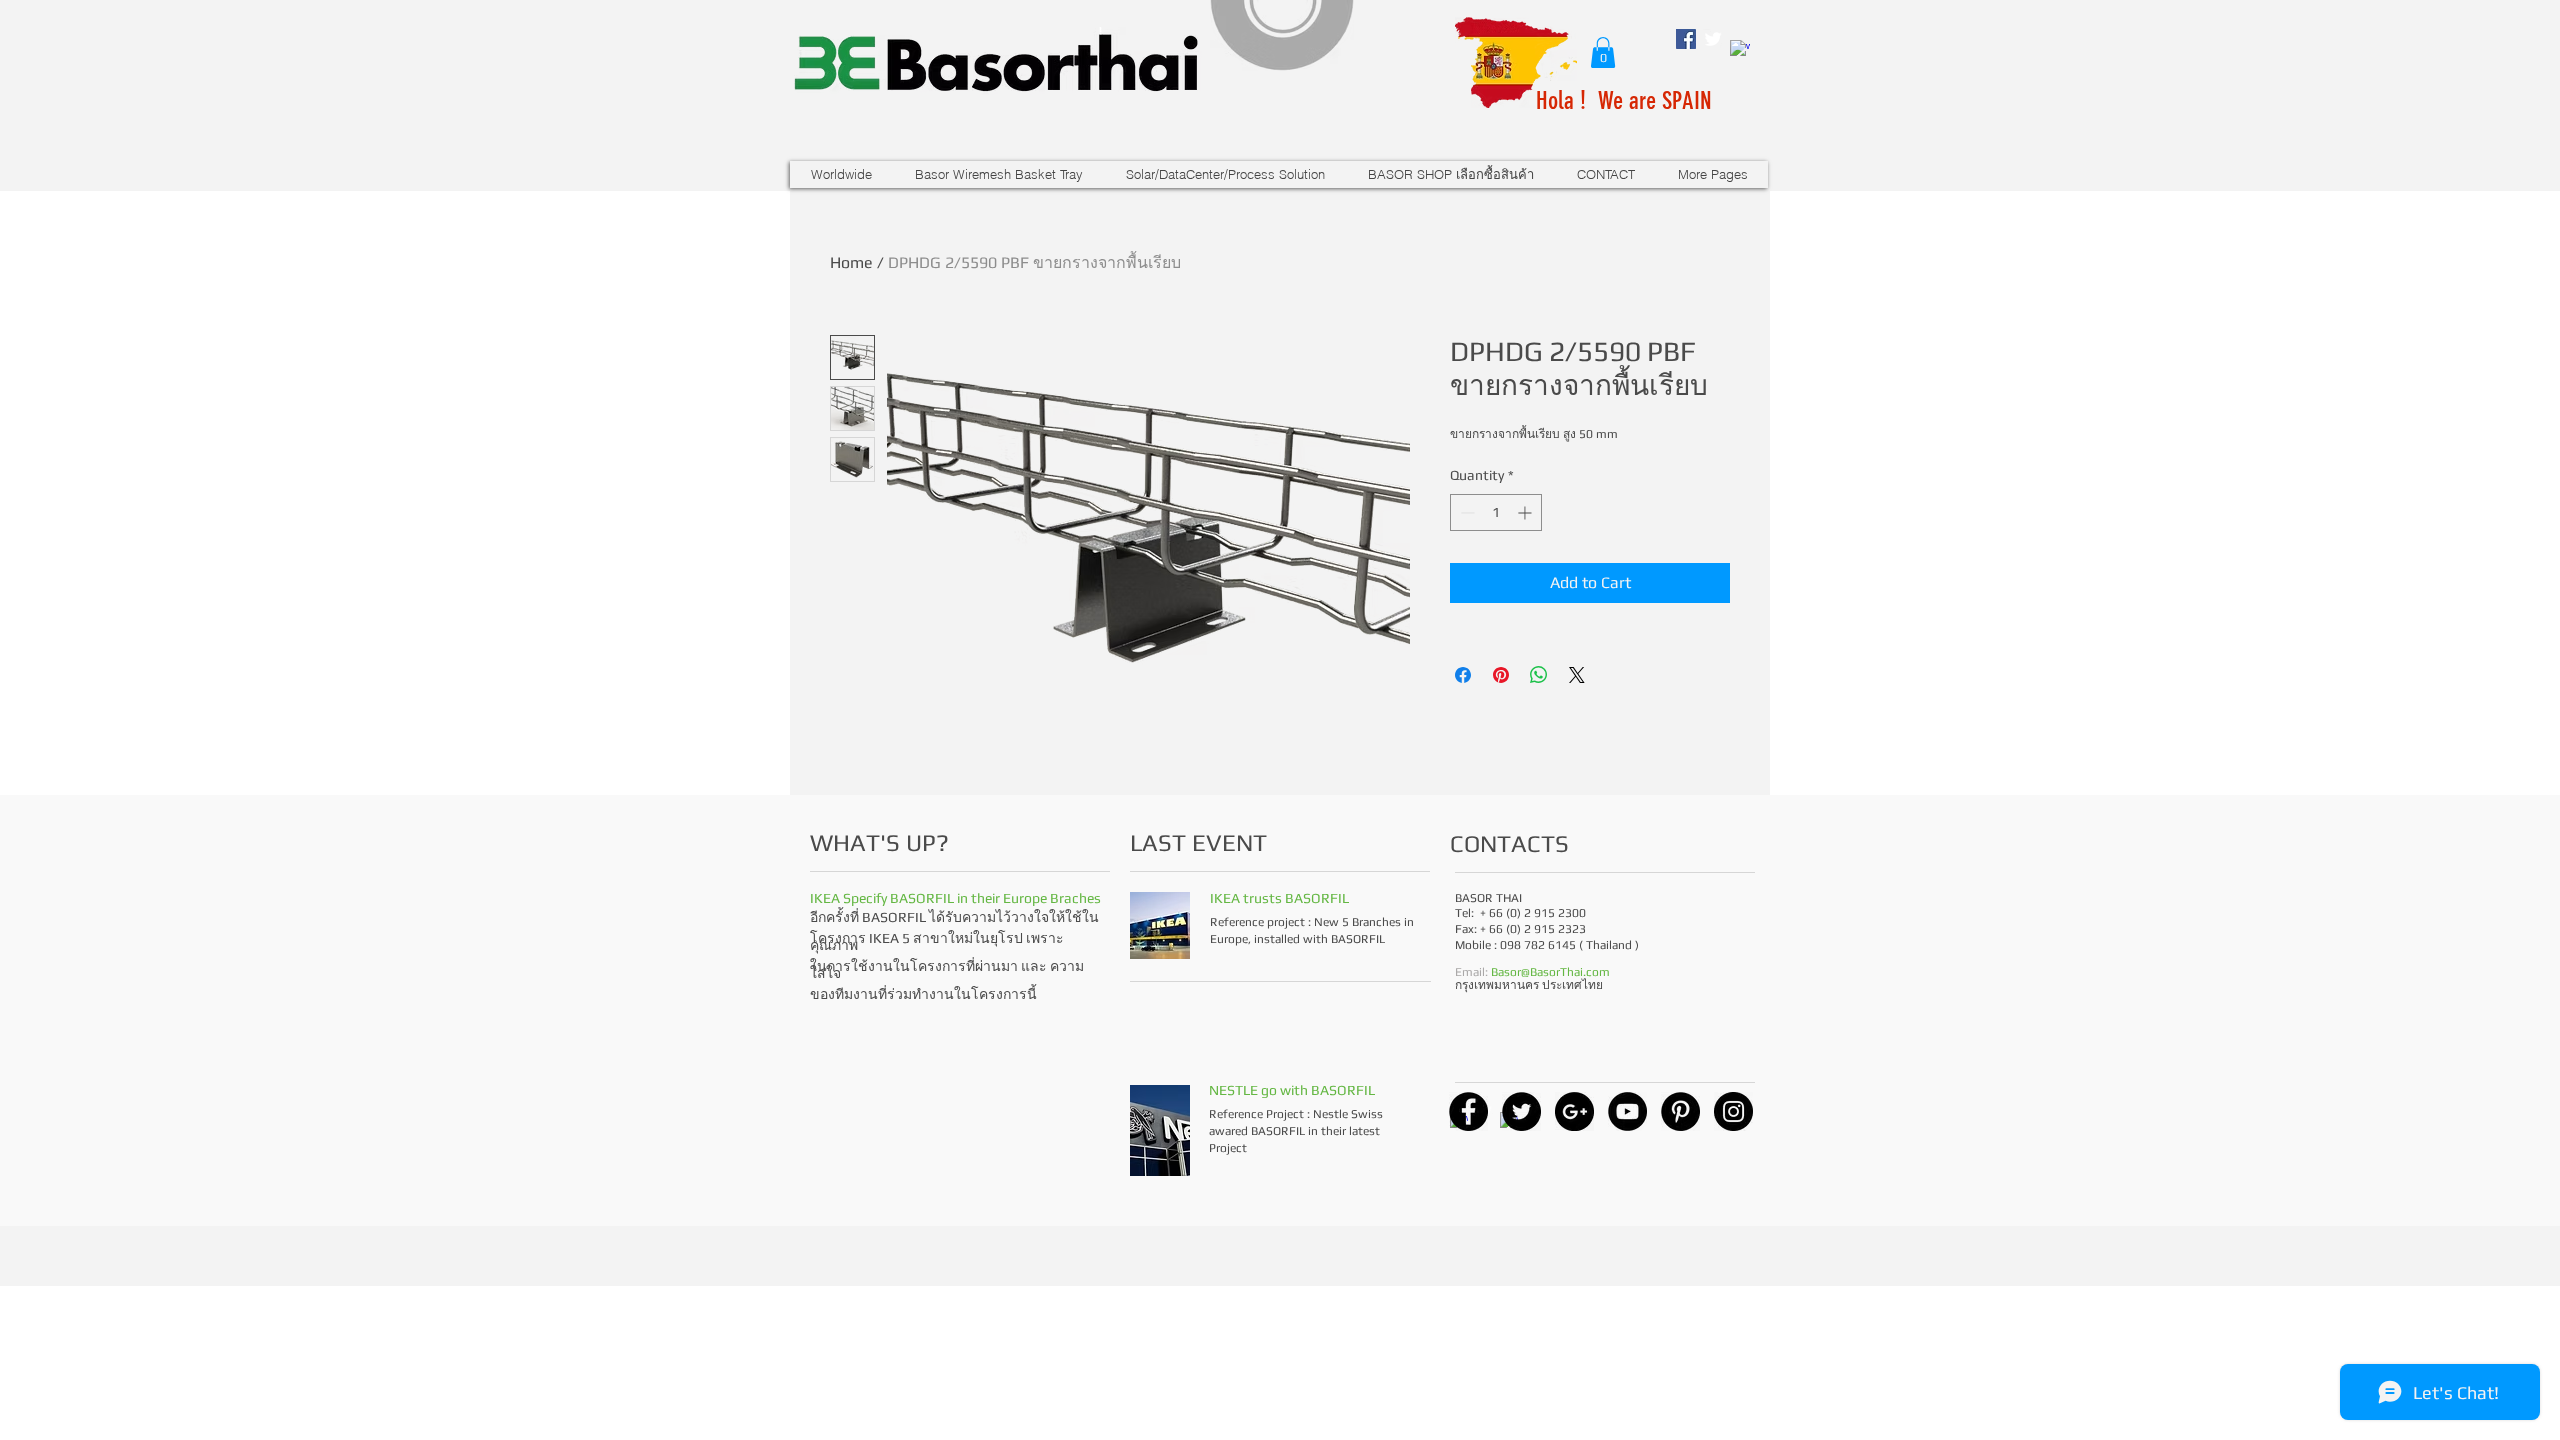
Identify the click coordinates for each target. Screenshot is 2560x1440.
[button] (1603, 52)
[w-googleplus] (1740, 50)
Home (851, 262)
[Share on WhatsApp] (1539, 675)
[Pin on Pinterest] (1501, 675)
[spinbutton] (1496, 512)
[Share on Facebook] (1463, 675)
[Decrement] (1465, 512)
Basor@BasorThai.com (1550, 972)
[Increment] (1526, 512)
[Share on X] (1577, 675)
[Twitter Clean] (1713, 39)
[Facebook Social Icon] (1686, 39)
